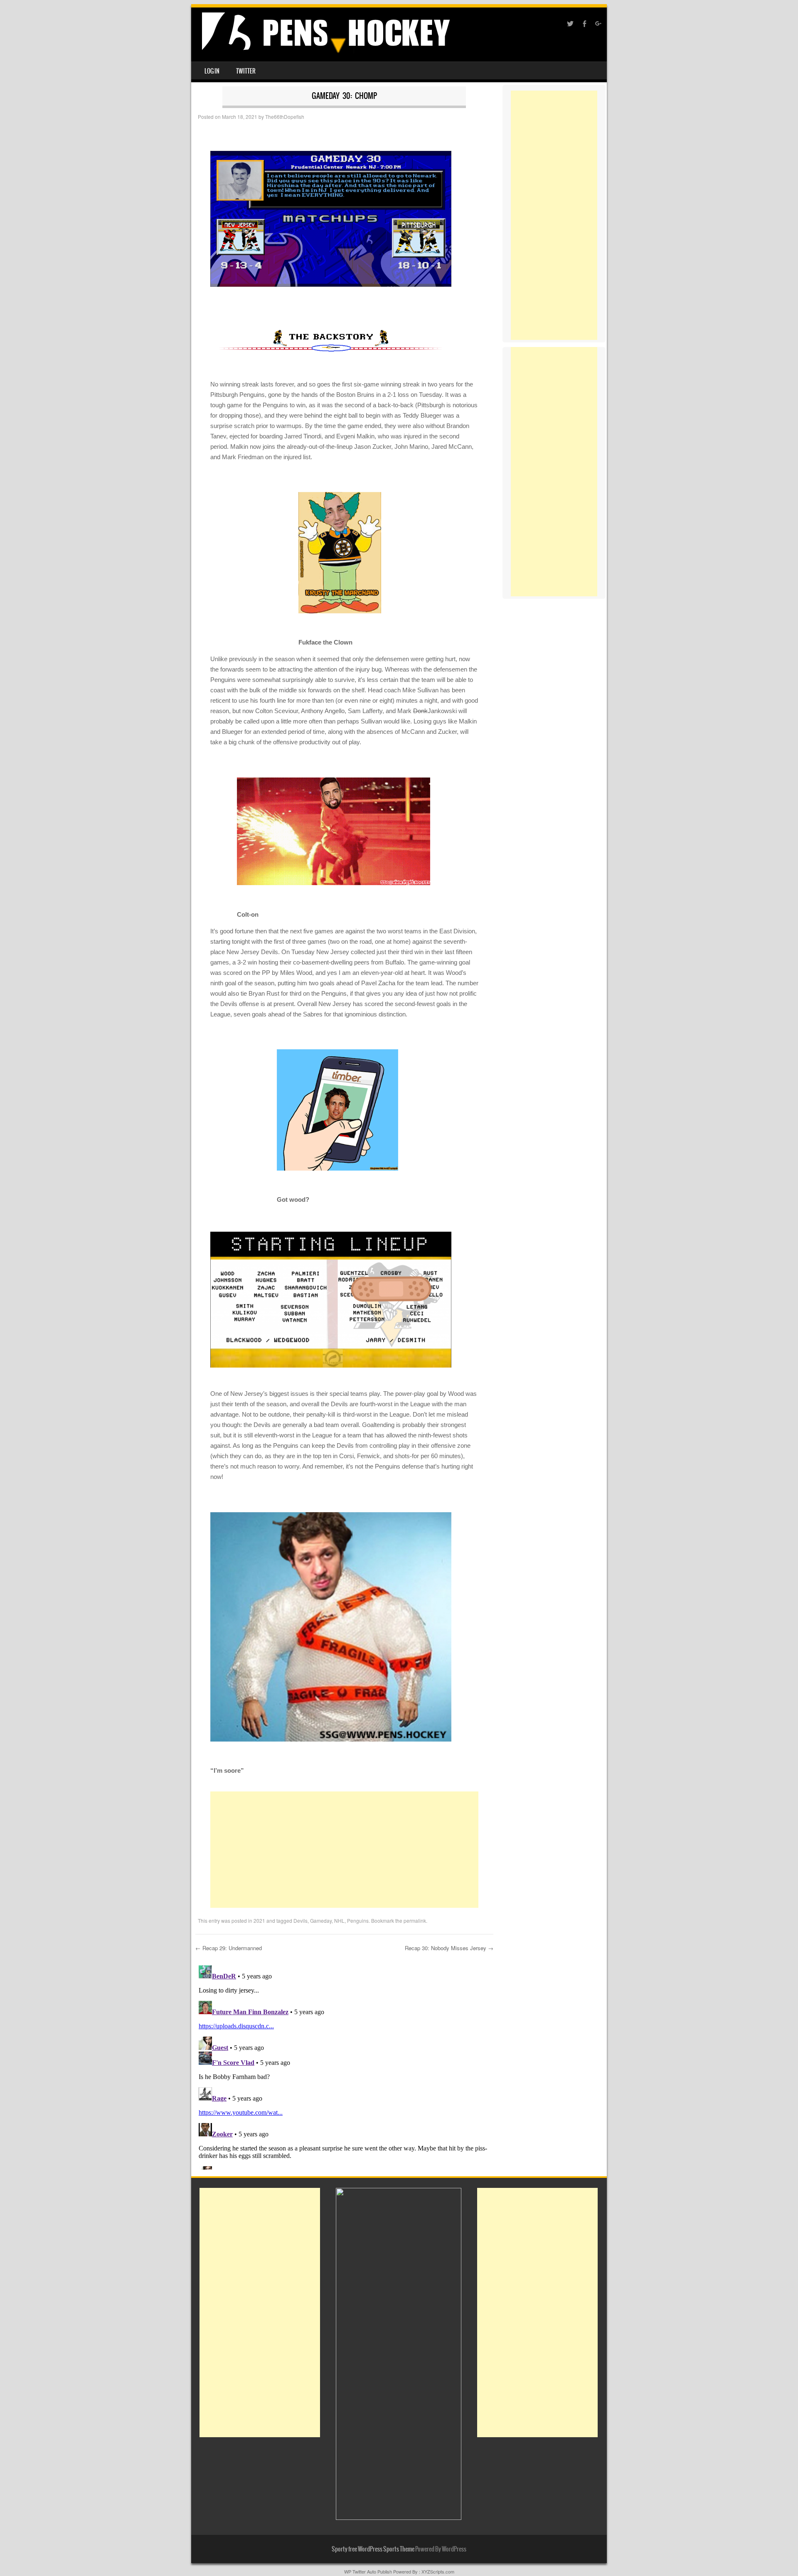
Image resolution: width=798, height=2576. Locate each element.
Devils (300, 1920)
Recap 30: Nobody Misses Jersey (449, 1948)
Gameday (321, 1920)
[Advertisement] (344, 1850)
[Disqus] (344, 2066)
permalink (415, 1920)
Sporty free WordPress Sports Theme (373, 2549)
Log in (212, 71)
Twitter (246, 71)
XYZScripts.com (438, 2571)
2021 (259, 1920)
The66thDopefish (285, 117)
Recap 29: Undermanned (229, 1948)
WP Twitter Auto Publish (368, 2571)
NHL (339, 1920)
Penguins (358, 1920)
